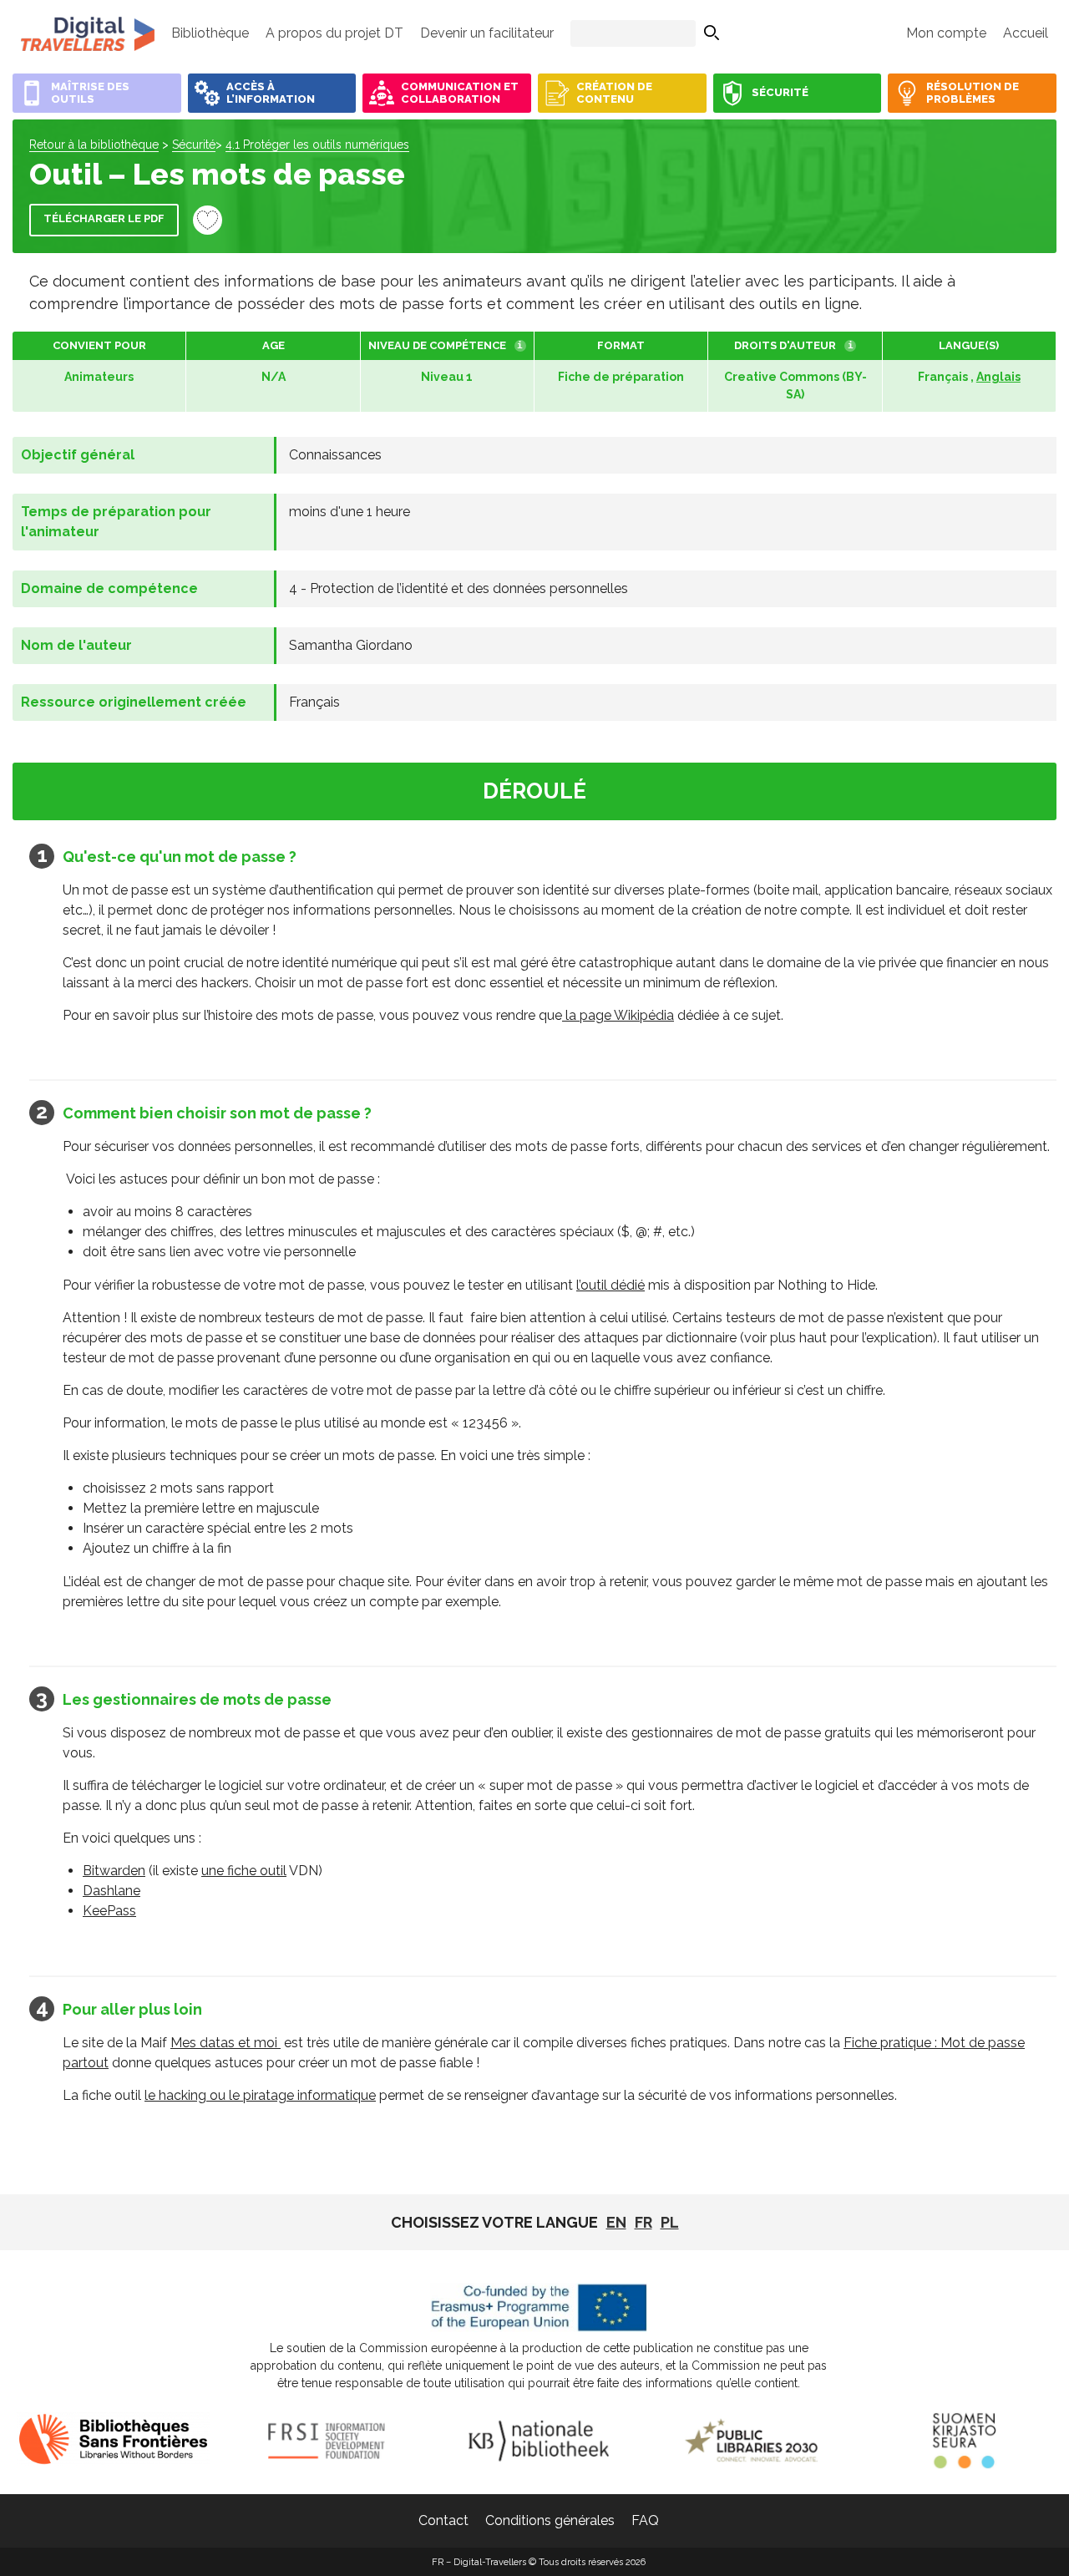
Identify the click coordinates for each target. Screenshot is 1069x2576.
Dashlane (111, 1891)
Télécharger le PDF (104, 218)
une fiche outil (244, 1871)
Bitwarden (114, 1871)
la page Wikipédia (618, 1015)
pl (670, 2222)
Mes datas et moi (225, 2043)
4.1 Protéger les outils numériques (317, 145)
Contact (443, 2520)
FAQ (645, 2520)
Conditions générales (550, 2520)
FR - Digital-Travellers (88, 33)
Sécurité (194, 145)
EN (616, 2222)
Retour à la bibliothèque (94, 145)
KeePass (109, 1911)
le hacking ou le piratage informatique (260, 2095)
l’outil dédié (610, 1285)
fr (643, 2222)
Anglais (998, 377)
